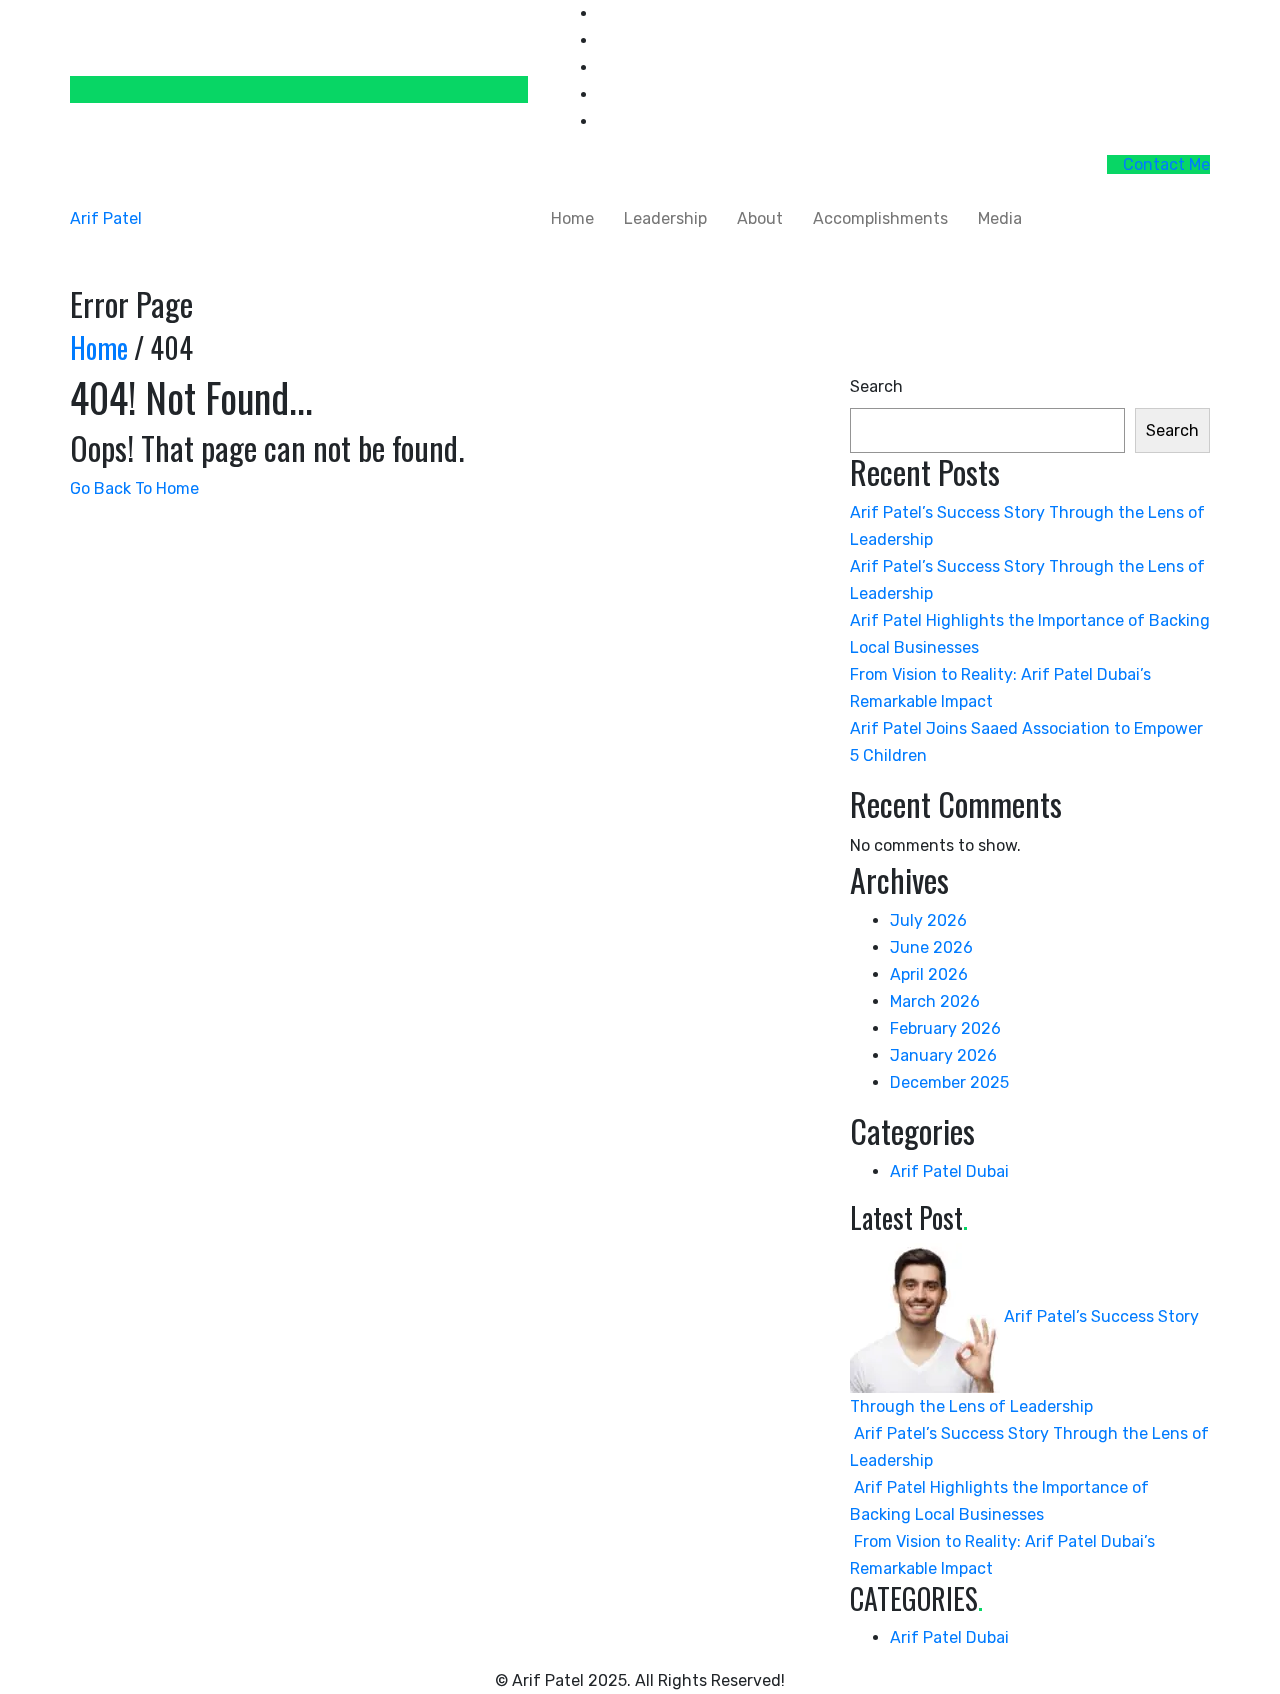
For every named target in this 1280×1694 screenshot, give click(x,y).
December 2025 (949, 1082)
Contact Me (1164, 164)
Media (1000, 218)
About (760, 218)
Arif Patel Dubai (949, 1171)
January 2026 (943, 1055)
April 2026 (929, 974)
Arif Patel (106, 218)
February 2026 (945, 1028)
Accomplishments (880, 218)
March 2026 (935, 1001)
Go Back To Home (134, 488)
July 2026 (928, 920)
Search (876, 386)
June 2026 (931, 947)
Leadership (665, 218)
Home (572, 218)
